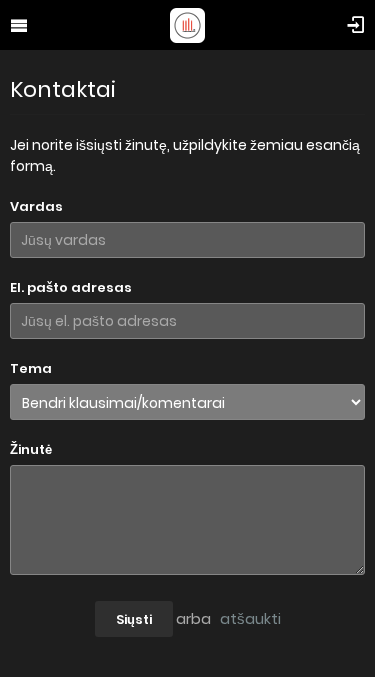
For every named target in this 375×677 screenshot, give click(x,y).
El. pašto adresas (71, 287)
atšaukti (250, 618)
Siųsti (134, 619)
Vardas (36, 206)
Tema (31, 368)
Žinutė (31, 449)
